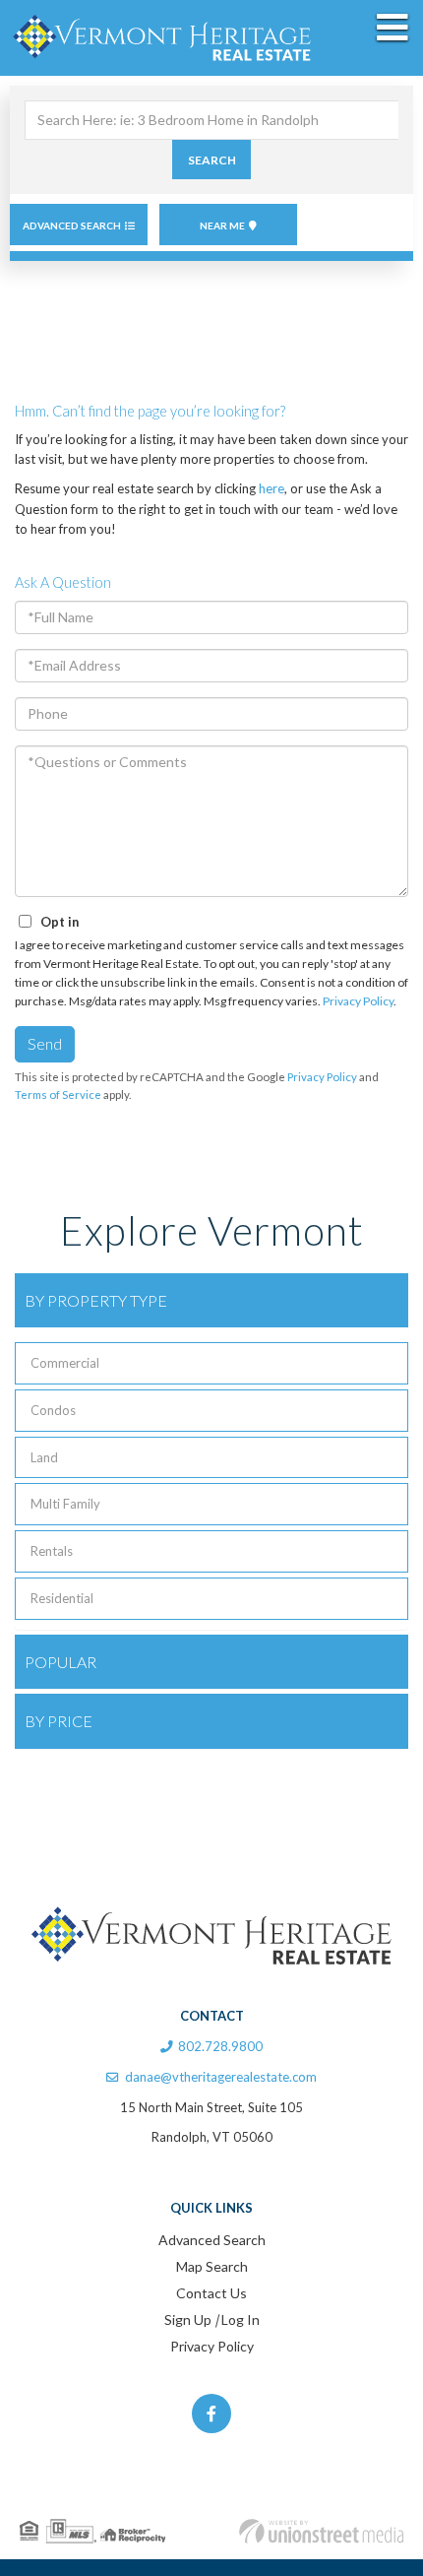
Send (45, 1043)
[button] (211, 160)
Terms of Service (58, 1095)
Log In (241, 2319)
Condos (53, 1410)
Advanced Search (72, 225)
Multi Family (65, 1504)
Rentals (52, 1551)
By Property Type (96, 1300)
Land (44, 1457)
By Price (59, 1721)
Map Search (212, 2266)
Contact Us (211, 2293)
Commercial (65, 1363)
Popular (60, 1662)
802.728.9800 (220, 2046)
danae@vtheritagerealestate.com (221, 2077)
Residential (62, 1598)
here (272, 488)
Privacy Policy (358, 1001)
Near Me (222, 225)
